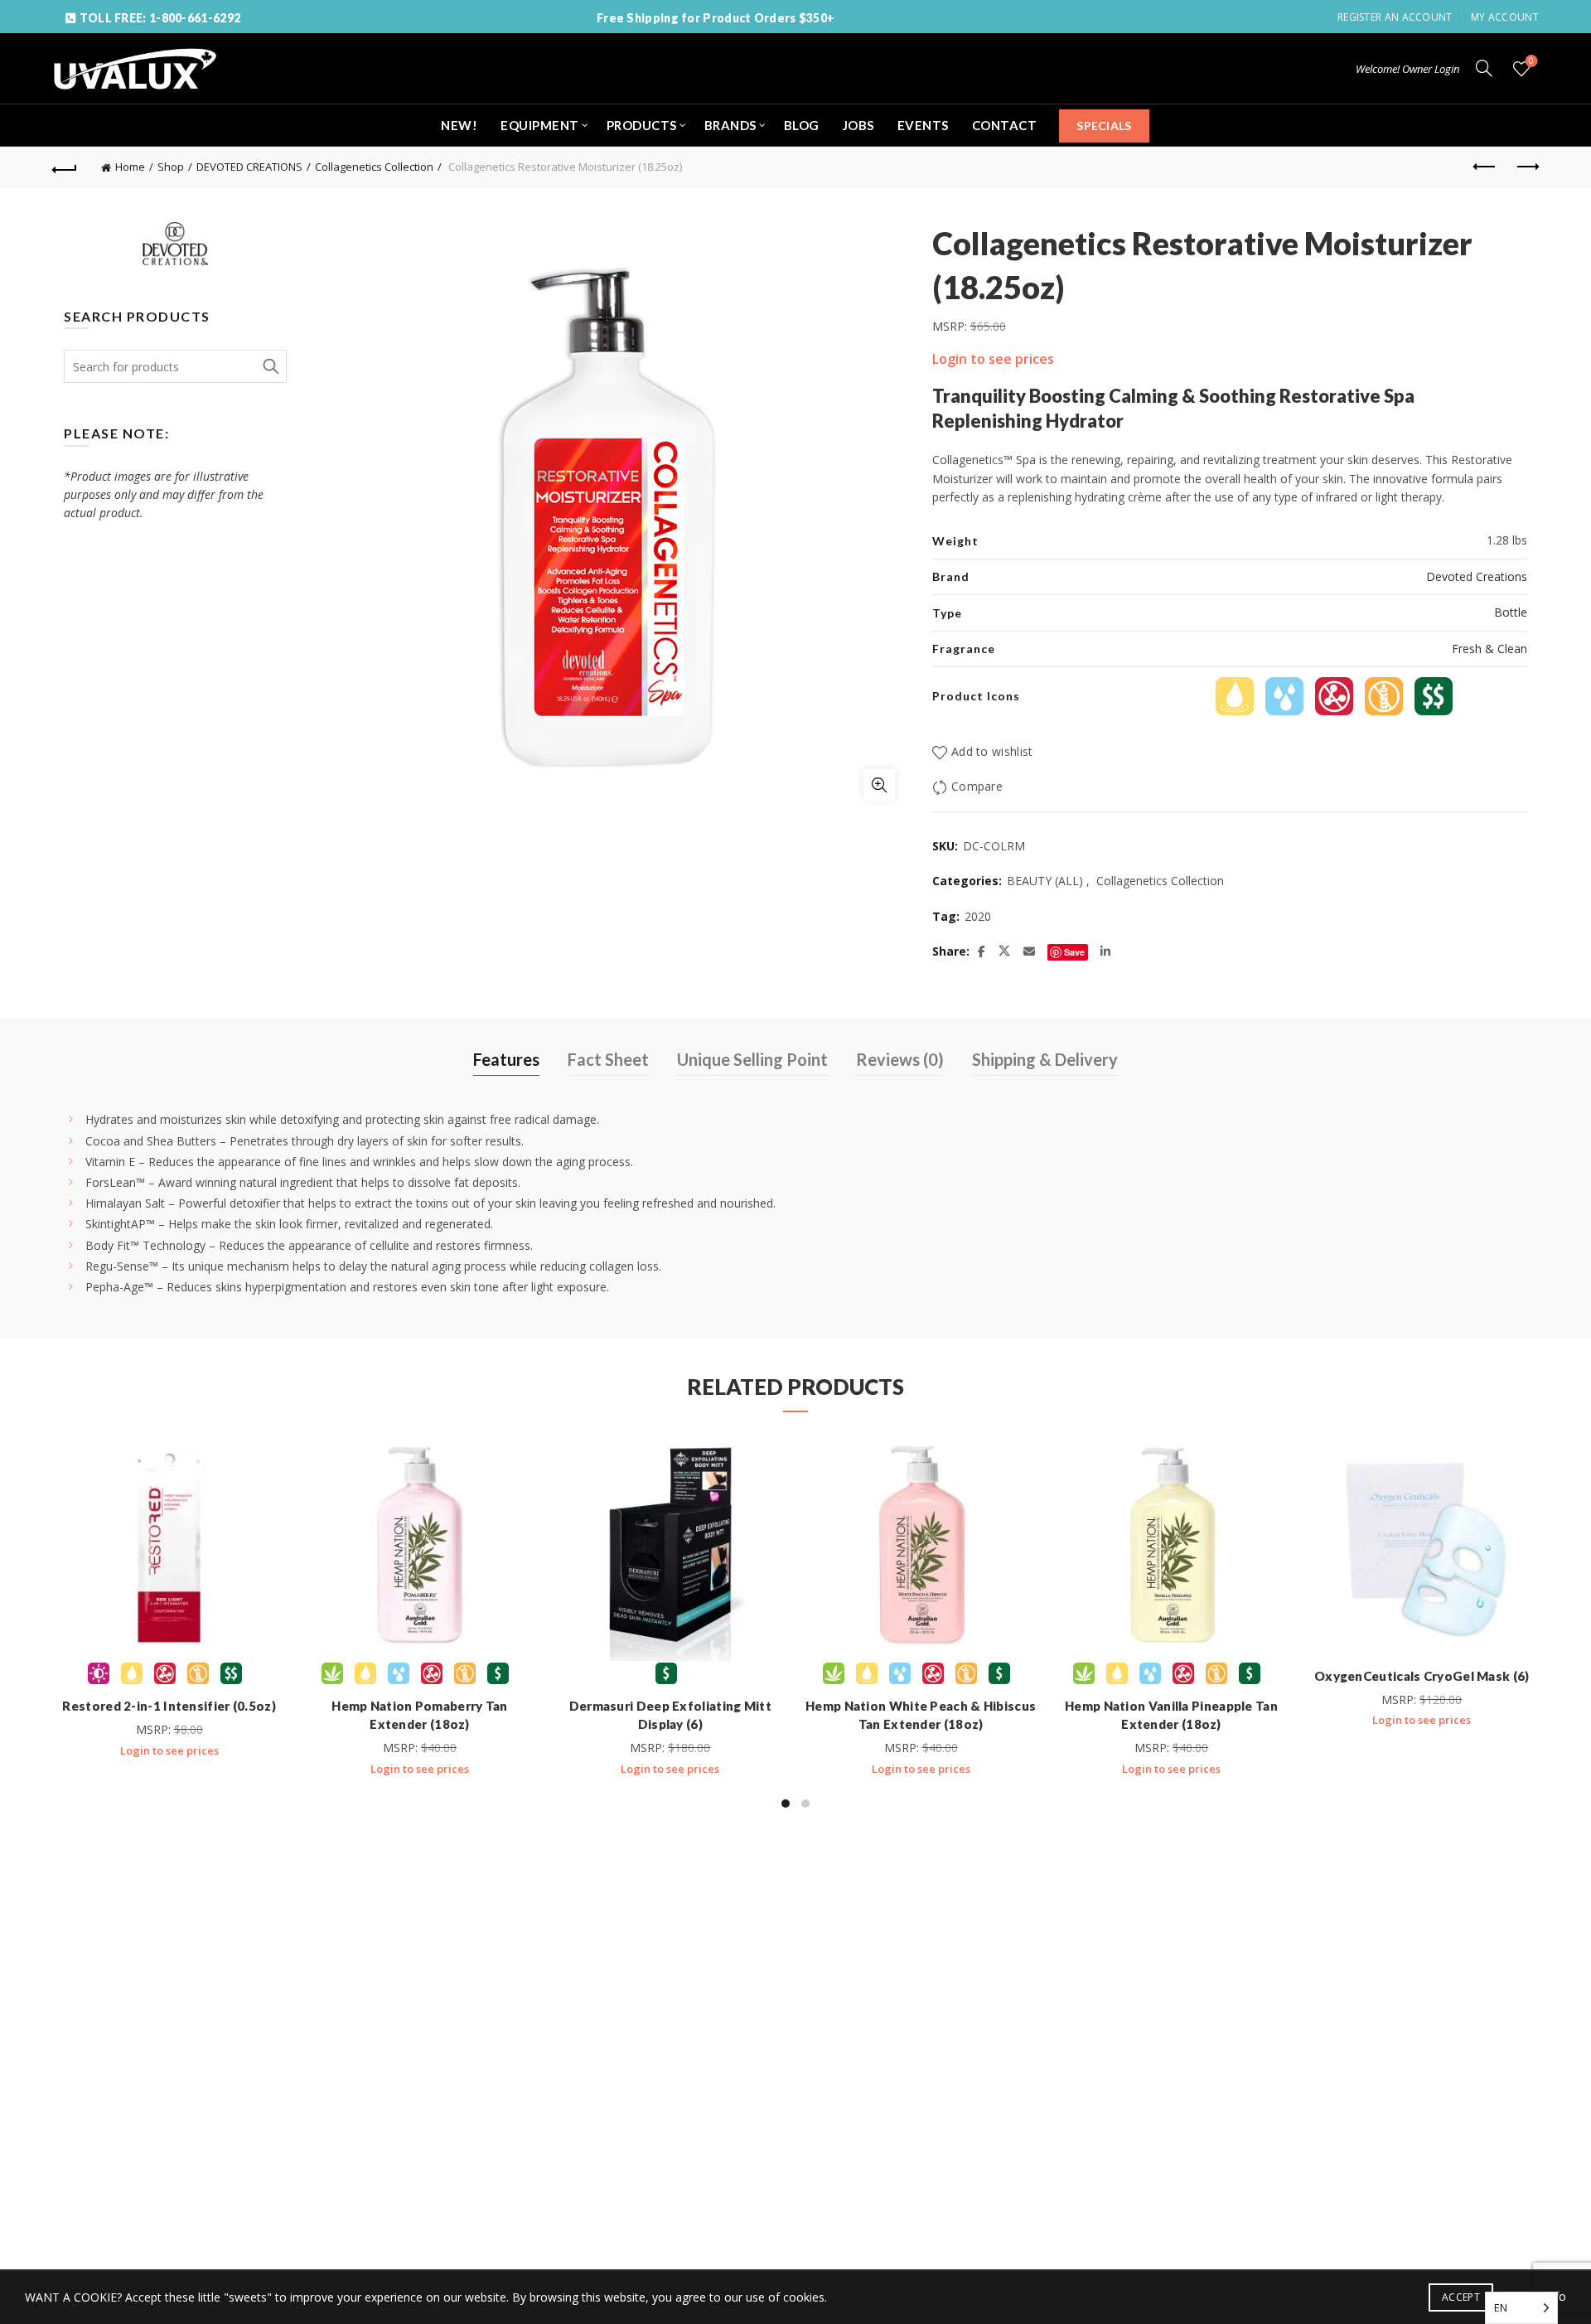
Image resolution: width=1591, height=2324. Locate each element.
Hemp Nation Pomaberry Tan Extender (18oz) (420, 1715)
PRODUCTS (642, 125)
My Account (1505, 17)
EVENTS (923, 125)
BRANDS (730, 125)
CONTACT (1005, 125)
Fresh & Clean (1489, 649)
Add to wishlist (992, 751)
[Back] (65, 167)
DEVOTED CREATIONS (249, 167)
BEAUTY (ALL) (1045, 881)
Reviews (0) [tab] (900, 1059)
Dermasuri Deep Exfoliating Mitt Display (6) (670, 1715)
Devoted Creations (1477, 576)
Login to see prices (993, 359)
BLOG (802, 125)
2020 (978, 916)
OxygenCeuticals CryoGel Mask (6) (1422, 1676)
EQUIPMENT (540, 125)
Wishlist (1531, 61)
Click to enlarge (879, 785)
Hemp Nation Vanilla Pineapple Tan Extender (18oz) (1171, 1715)
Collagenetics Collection (374, 167)
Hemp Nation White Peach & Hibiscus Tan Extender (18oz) (921, 1715)
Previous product (1485, 167)
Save (1074, 952)
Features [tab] (506, 1059)
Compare (977, 786)
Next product (1526, 167)
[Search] (1484, 68)
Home (130, 167)
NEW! (459, 125)
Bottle (1511, 612)
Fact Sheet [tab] (608, 1059)
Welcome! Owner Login (1407, 69)
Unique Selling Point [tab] (752, 1059)
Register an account (1395, 17)
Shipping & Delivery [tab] (1045, 1059)
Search (270, 366)
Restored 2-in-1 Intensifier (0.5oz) (169, 1706)
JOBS (858, 125)
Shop (171, 167)
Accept (1461, 2297)
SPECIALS (1104, 126)
